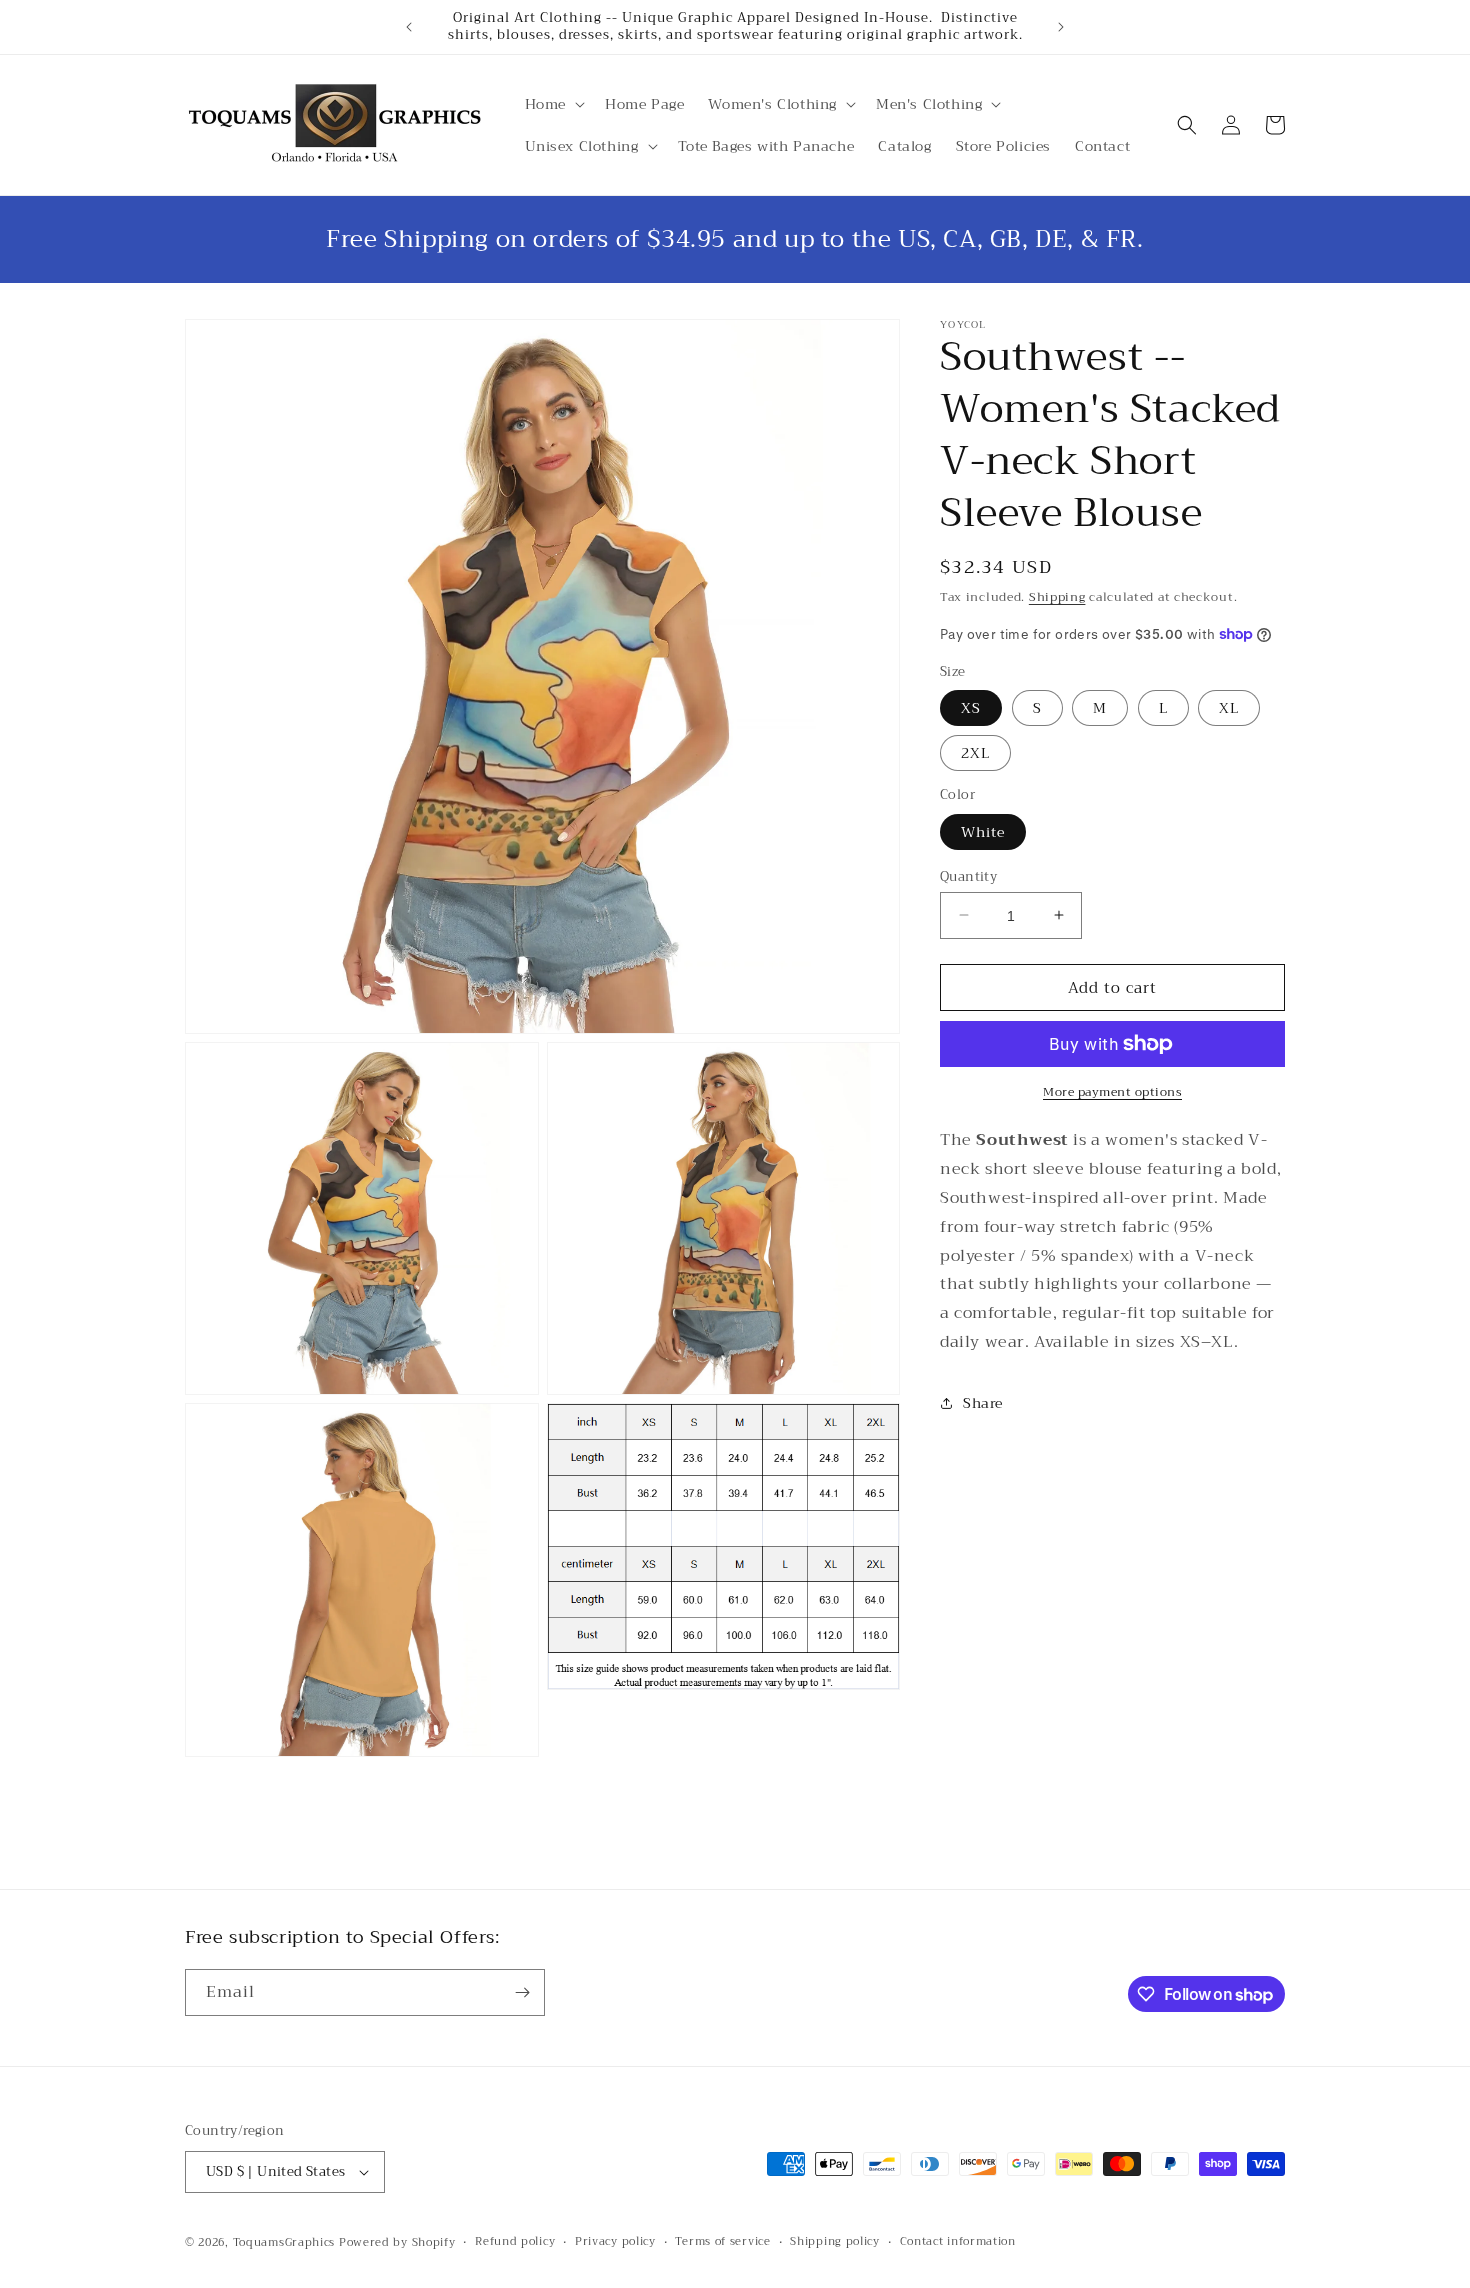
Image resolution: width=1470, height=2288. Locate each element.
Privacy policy (615, 2242)
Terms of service (722, 2242)
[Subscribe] (522, 1992)
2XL (975, 753)
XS (971, 708)
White (983, 831)
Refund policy (515, 2242)
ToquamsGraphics (284, 2242)
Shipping (1057, 597)
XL (1229, 708)
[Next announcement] (1061, 27)
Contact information (958, 2242)
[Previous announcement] (409, 27)
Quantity (968, 876)
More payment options (1112, 1092)
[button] (553, 104)
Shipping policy (835, 2242)
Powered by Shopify (397, 2242)
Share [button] (983, 1403)
